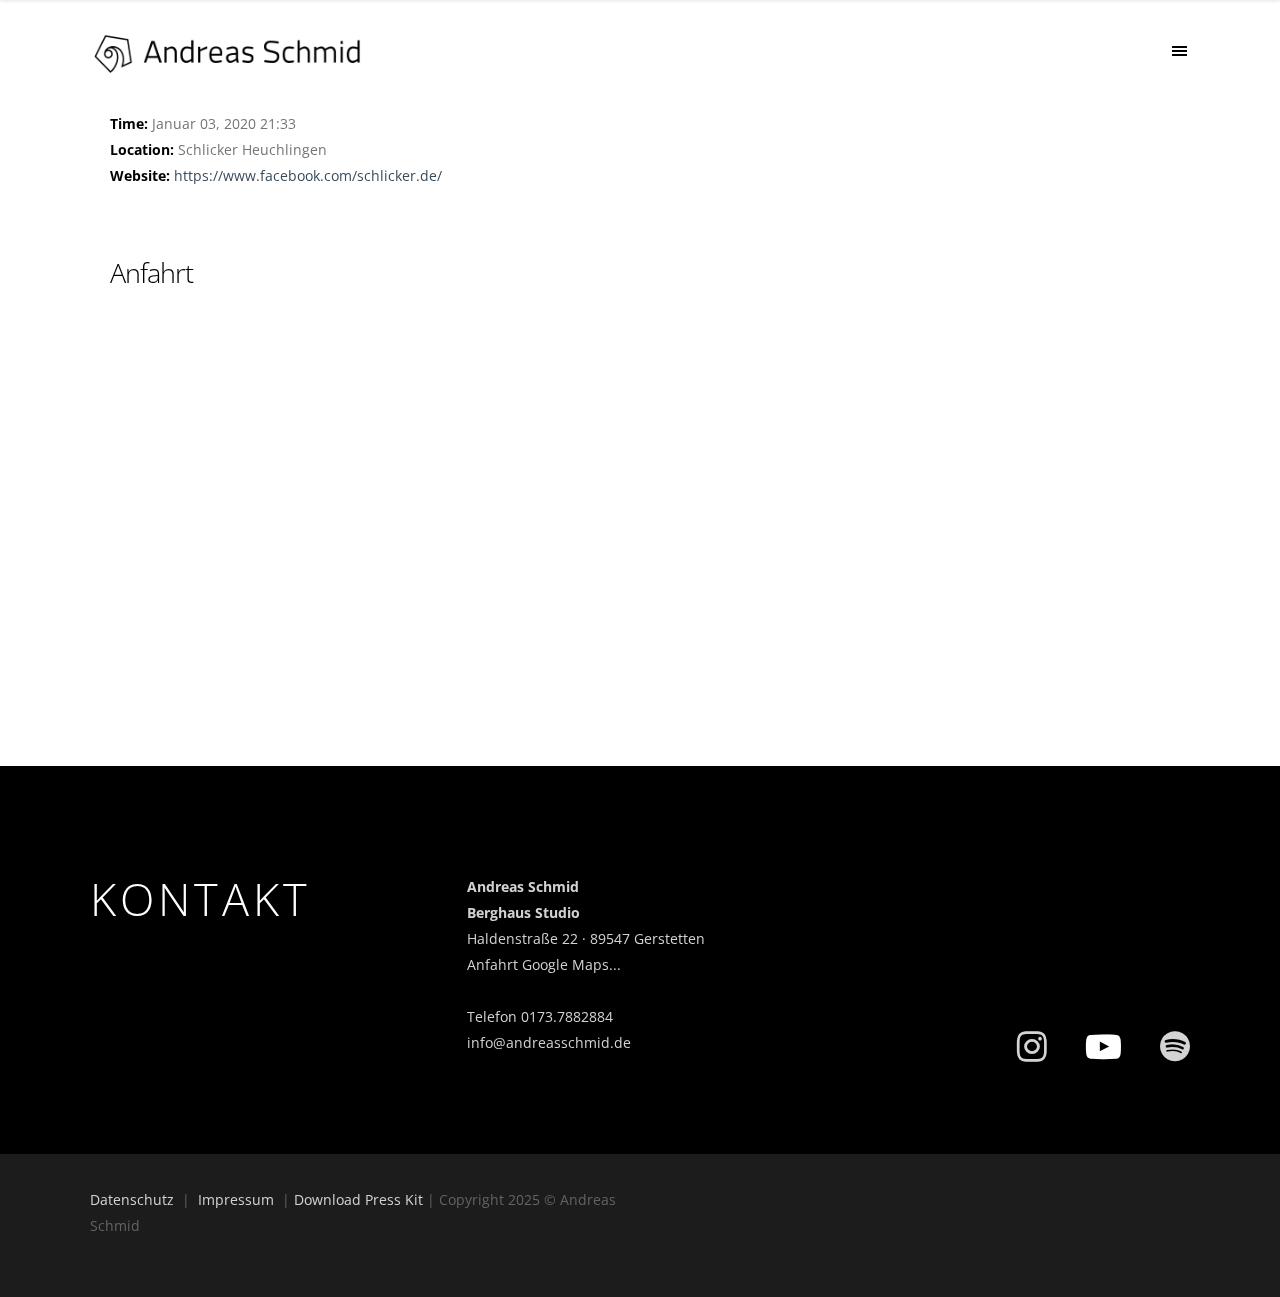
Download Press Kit (358, 1199)
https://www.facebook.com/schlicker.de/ (308, 175)
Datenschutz (132, 1199)
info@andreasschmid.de (549, 1042)
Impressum (236, 1199)
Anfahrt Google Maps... (544, 964)
